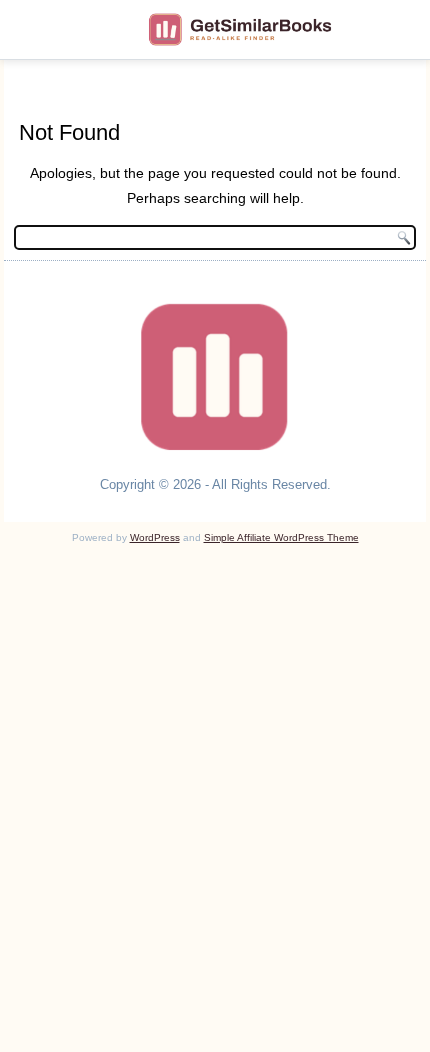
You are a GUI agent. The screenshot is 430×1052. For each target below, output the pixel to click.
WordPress (155, 537)
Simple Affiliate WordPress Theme (281, 537)
